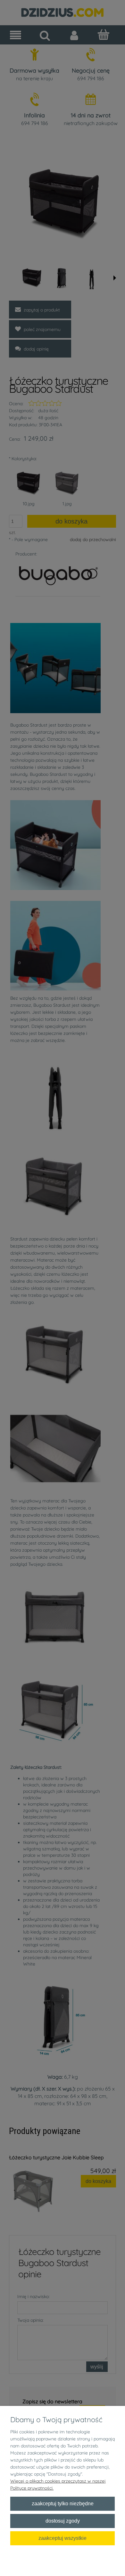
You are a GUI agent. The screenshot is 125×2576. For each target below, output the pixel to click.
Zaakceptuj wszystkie (63, 2538)
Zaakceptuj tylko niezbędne (63, 2503)
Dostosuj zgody (63, 2521)
